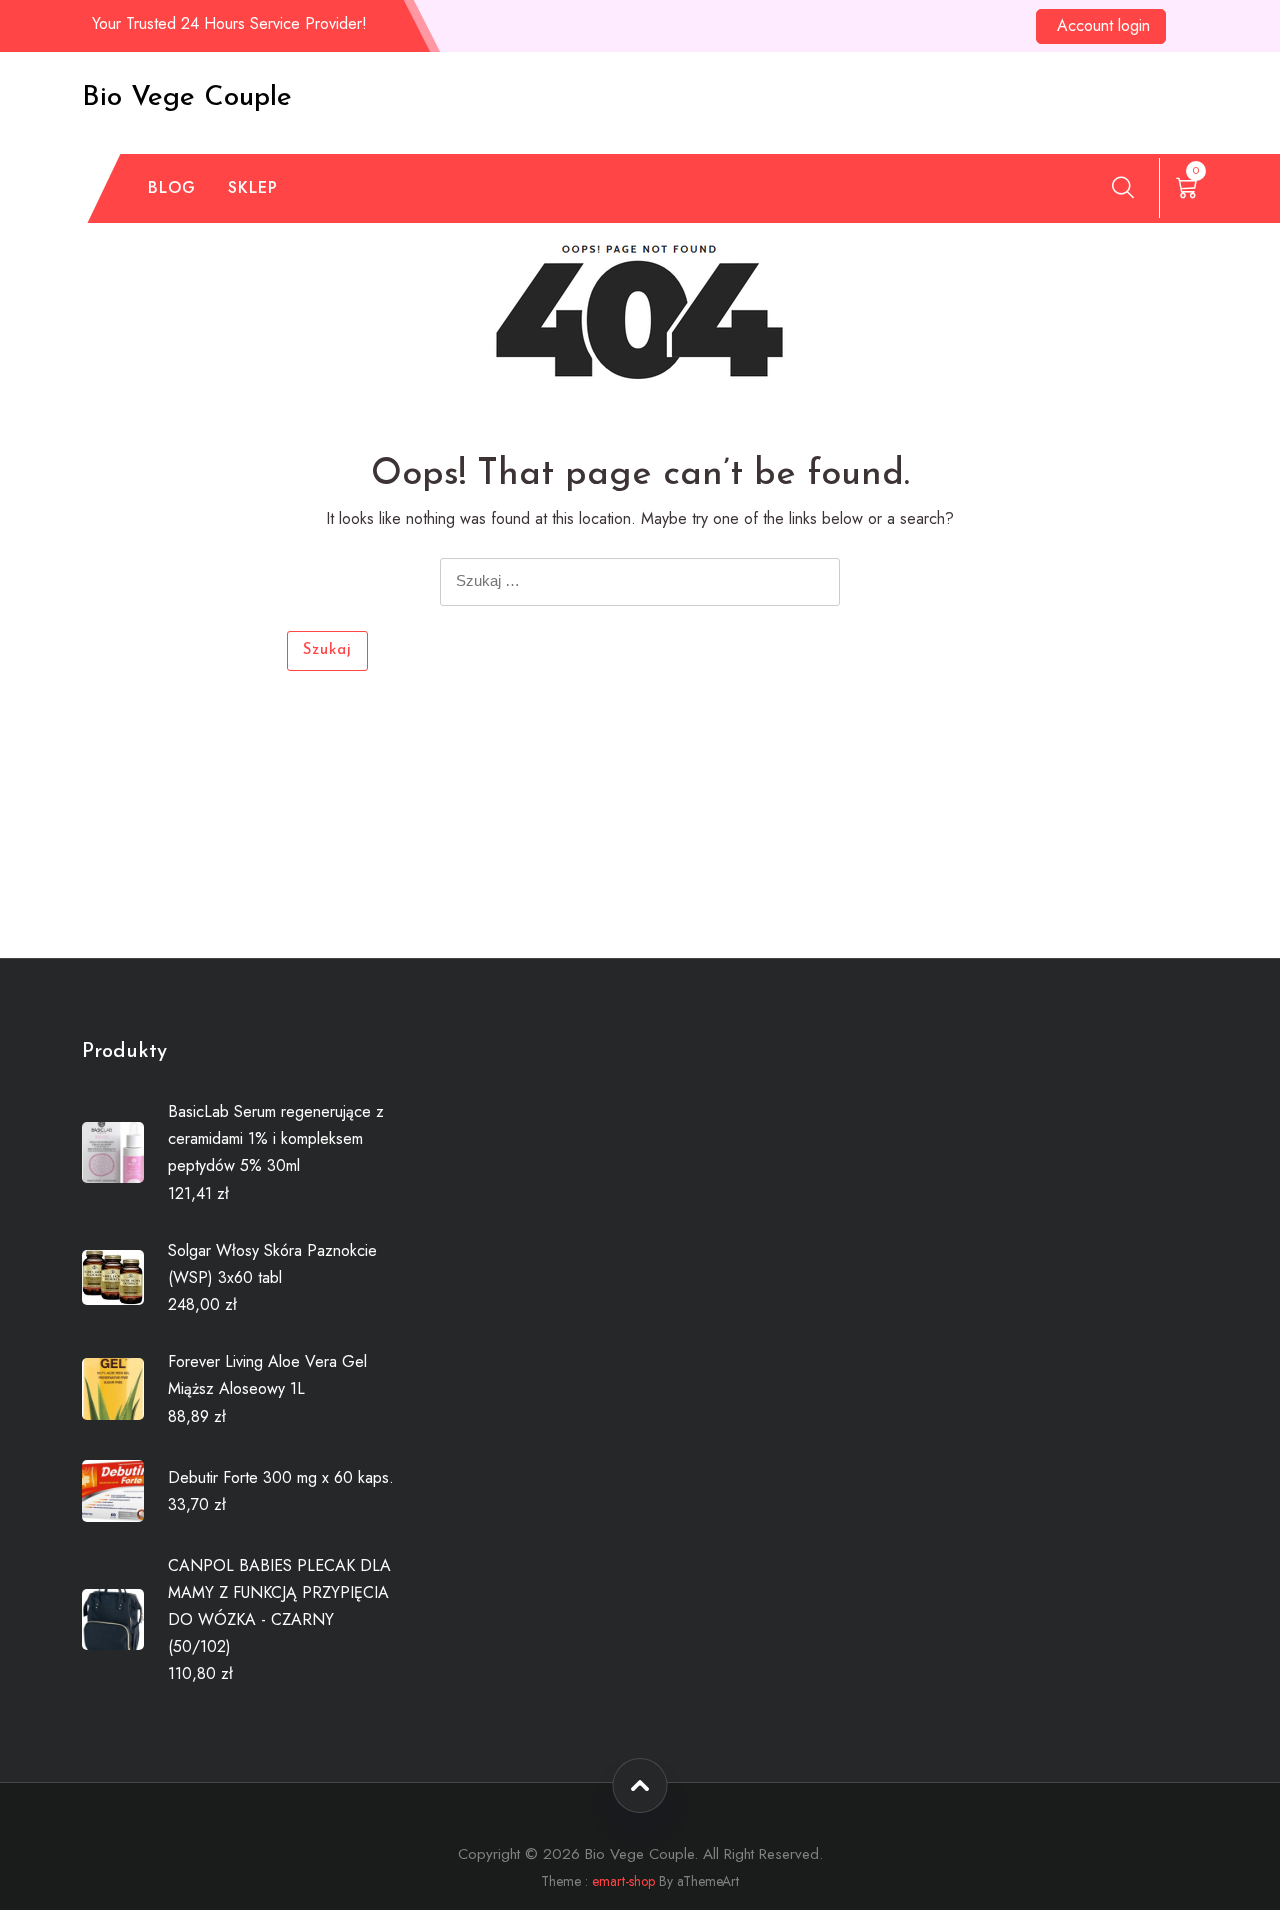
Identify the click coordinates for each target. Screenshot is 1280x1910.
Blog (172, 187)
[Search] (1123, 187)
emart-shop (623, 1881)
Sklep (253, 187)
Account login (1103, 25)
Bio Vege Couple (187, 98)
